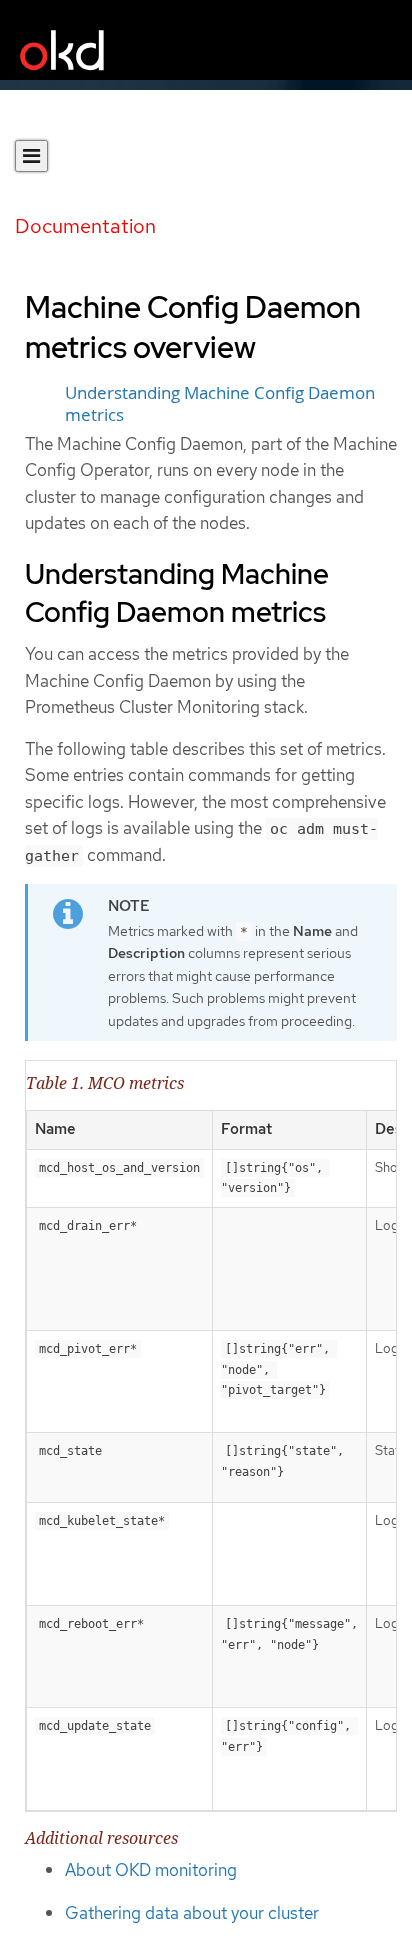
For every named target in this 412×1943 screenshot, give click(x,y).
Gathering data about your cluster (192, 1913)
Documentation (85, 226)
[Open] (31, 156)
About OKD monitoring (151, 1870)
